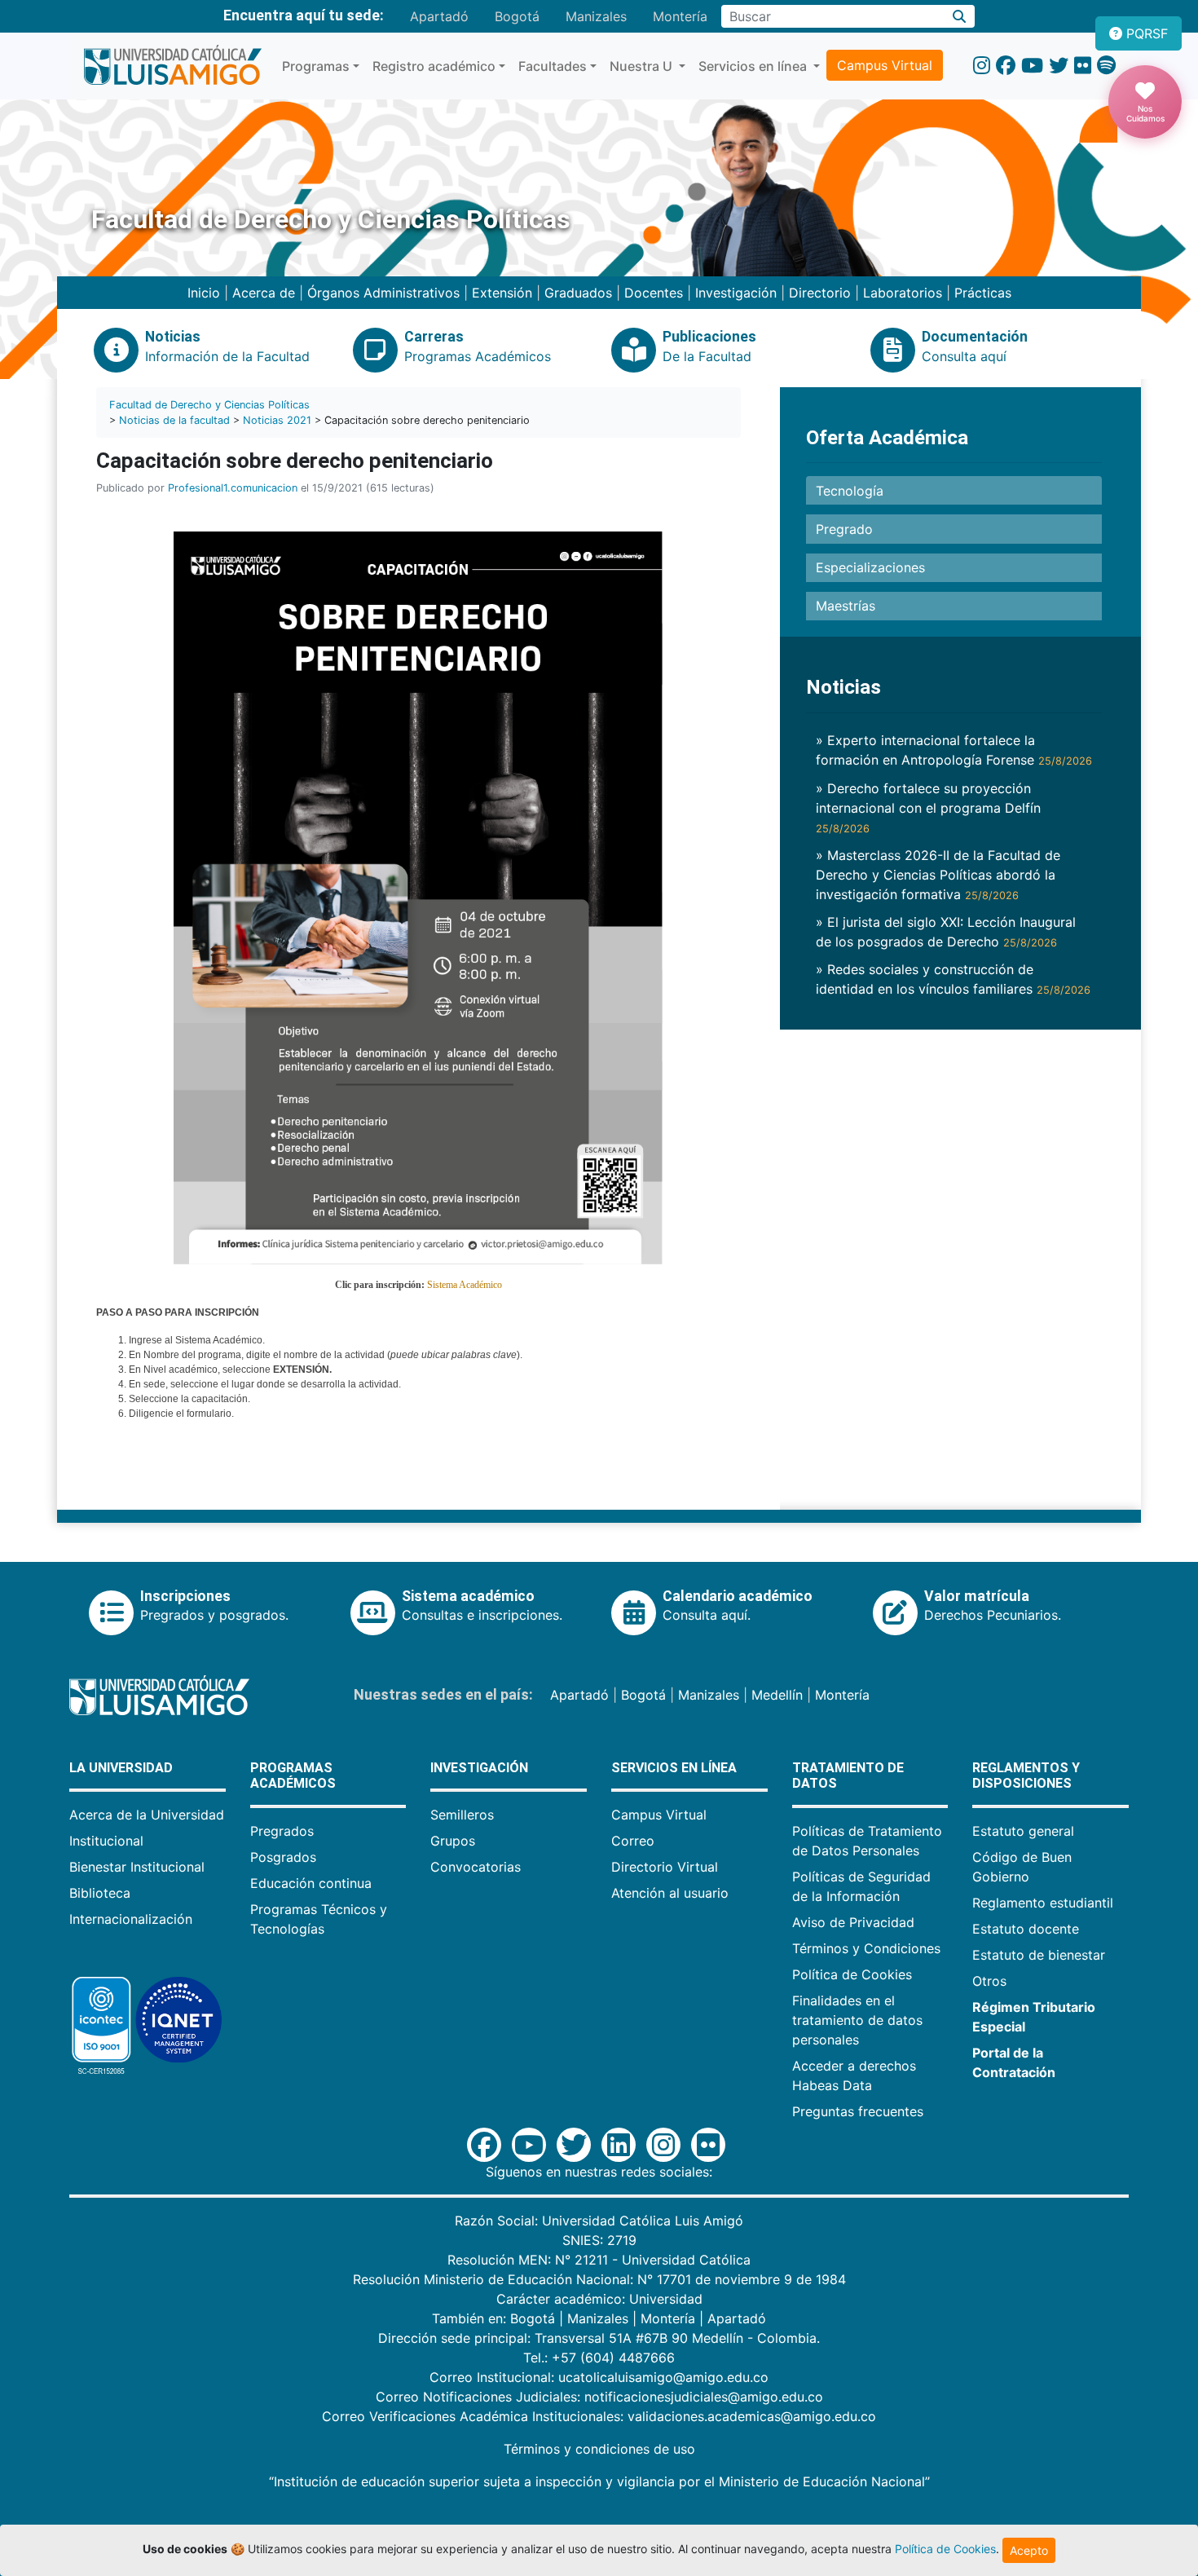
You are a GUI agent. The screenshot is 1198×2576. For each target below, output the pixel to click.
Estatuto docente (1026, 1929)
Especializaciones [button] (870, 567)
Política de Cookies (852, 1974)
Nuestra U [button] (643, 66)
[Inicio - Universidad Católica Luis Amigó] (172, 66)
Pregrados (282, 1831)
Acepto (1029, 2550)
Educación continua (311, 1883)
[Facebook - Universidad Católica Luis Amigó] (1006, 66)
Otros (989, 1981)
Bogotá (517, 16)
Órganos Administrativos (383, 293)
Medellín (777, 1695)
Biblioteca (100, 1893)
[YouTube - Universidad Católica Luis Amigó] (1032, 66)
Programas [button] (316, 66)
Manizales (596, 16)
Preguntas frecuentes (858, 2111)
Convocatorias (476, 1867)
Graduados (578, 293)
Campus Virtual (885, 65)
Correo (633, 1841)
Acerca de (264, 293)
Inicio (204, 293)
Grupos (453, 1841)
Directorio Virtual (665, 1867)
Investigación (736, 293)
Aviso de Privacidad (853, 1922)
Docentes (654, 293)
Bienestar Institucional (137, 1867)
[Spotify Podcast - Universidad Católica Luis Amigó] (1106, 66)
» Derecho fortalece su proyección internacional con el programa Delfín (928, 807)
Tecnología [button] (850, 491)
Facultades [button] (553, 66)
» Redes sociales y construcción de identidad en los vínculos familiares (953, 979)
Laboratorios (903, 293)
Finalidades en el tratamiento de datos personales (857, 2020)
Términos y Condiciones (866, 1948)
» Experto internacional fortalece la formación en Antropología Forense (954, 750)
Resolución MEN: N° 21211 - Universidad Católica (599, 2260)
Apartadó (439, 16)
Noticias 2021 (277, 420)
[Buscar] (960, 16)
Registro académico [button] (434, 66)
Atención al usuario (670, 1893)
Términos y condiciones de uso (599, 2449)
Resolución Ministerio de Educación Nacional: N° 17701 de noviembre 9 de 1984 (599, 2279)
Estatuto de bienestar (1039, 1955)
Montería (680, 16)
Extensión (502, 293)
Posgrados (283, 1857)
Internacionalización (131, 1919)
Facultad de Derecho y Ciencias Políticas (209, 405)
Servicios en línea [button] (754, 66)
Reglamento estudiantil (1043, 1903)
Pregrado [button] (844, 529)
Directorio (820, 293)
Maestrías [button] (846, 606)
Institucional (106, 1841)
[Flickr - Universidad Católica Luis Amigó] (1083, 66)
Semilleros (462, 1815)
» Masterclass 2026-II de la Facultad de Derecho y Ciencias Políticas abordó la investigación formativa (938, 875)
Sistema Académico (465, 1285)
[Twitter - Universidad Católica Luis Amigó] (1059, 66)
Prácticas (983, 293)
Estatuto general (1023, 1831)
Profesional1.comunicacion (233, 488)
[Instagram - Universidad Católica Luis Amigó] (982, 66)
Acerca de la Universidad (147, 1815)
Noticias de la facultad (174, 420)
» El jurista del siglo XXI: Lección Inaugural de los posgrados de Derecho (946, 932)
